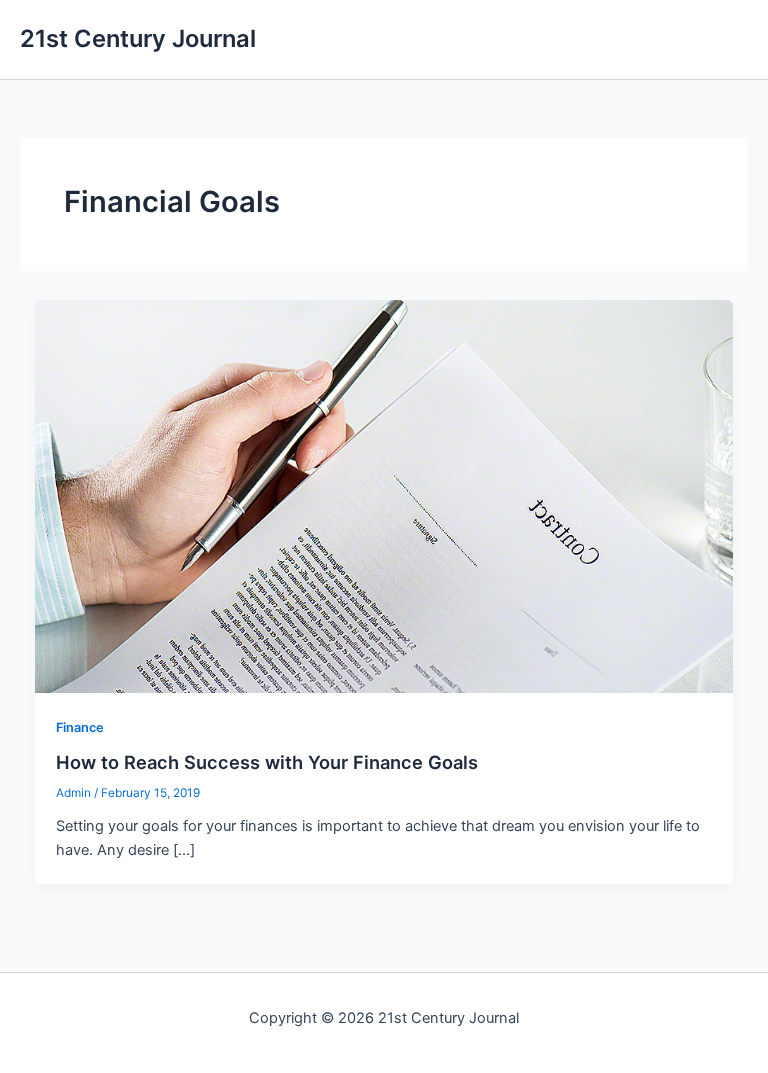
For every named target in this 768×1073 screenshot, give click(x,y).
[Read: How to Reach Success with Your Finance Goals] (384, 495)
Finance (80, 727)
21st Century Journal (138, 38)
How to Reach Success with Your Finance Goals (267, 762)
